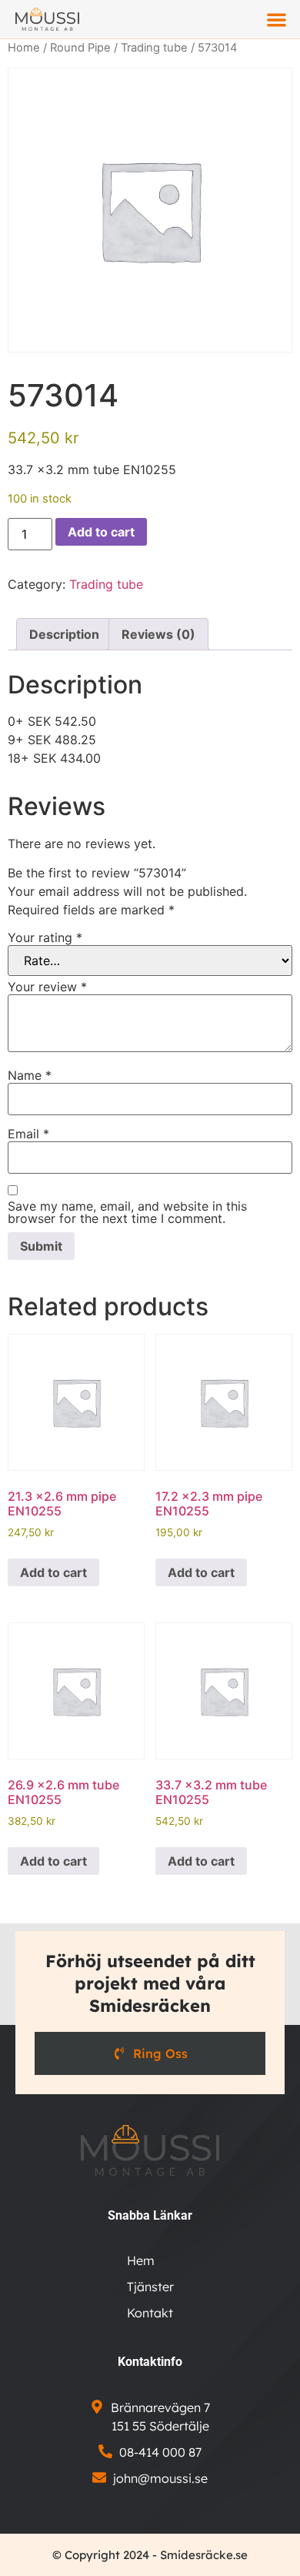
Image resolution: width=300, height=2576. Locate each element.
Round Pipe (80, 48)
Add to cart (101, 532)
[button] (277, 20)
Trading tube (154, 48)
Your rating (45, 937)
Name (30, 1075)
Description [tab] (64, 634)
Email (28, 1134)
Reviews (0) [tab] (158, 634)
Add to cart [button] (53, 1572)
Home (24, 48)
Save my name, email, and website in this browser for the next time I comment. (127, 1212)
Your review (47, 987)
